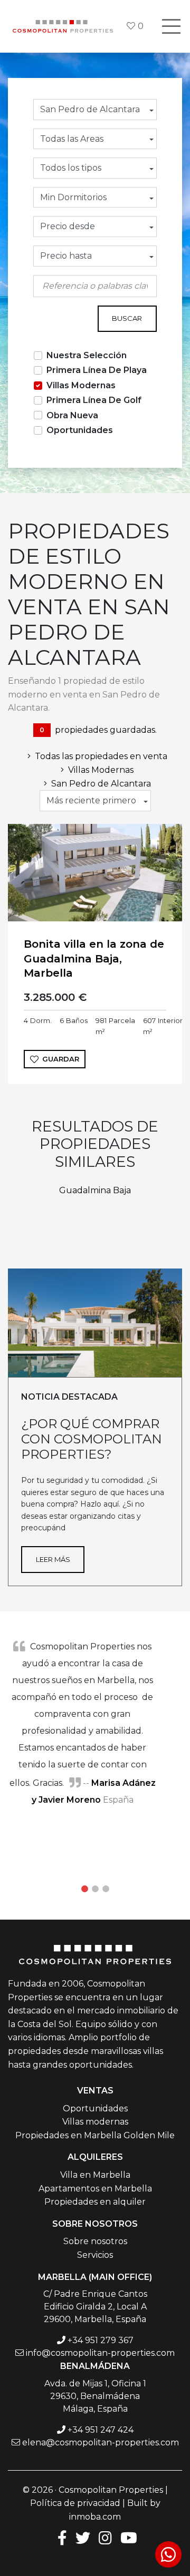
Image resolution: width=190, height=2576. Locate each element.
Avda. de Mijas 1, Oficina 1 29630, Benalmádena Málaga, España (95, 2396)
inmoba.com (95, 2517)
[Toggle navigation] (171, 26)
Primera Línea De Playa (97, 370)
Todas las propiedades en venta (101, 756)
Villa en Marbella (95, 2175)
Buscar (127, 318)
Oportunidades (80, 430)
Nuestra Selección (87, 355)
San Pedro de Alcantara (101, 784)
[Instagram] (105, 2537)
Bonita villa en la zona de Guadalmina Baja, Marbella (94, 958)
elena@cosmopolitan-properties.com (101, 2442)
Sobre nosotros (95, 2241)
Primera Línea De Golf (94, 400)
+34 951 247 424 (101, 2430)
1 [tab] (84, 1889)
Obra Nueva (72, 415)
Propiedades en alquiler (95, 2202)
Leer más (53, 1559)
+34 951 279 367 (101, 2340)
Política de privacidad (75, 2503)
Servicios (95, 2255)
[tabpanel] (95, 1723)
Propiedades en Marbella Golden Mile (95, 2135)
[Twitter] (83, 2537)
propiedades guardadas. (98, 730)
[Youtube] (129, 2537)
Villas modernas (95, 2122)
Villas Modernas (81, 385)
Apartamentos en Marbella (95, 2189)
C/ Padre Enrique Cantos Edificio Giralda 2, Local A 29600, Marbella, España (95, 2307)
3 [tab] (106, 1889)
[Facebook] (60, 2537)
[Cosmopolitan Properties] (63, 26)
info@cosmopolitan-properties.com (100, 2353)
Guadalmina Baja (95, 1190)
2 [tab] (95, 1889)
